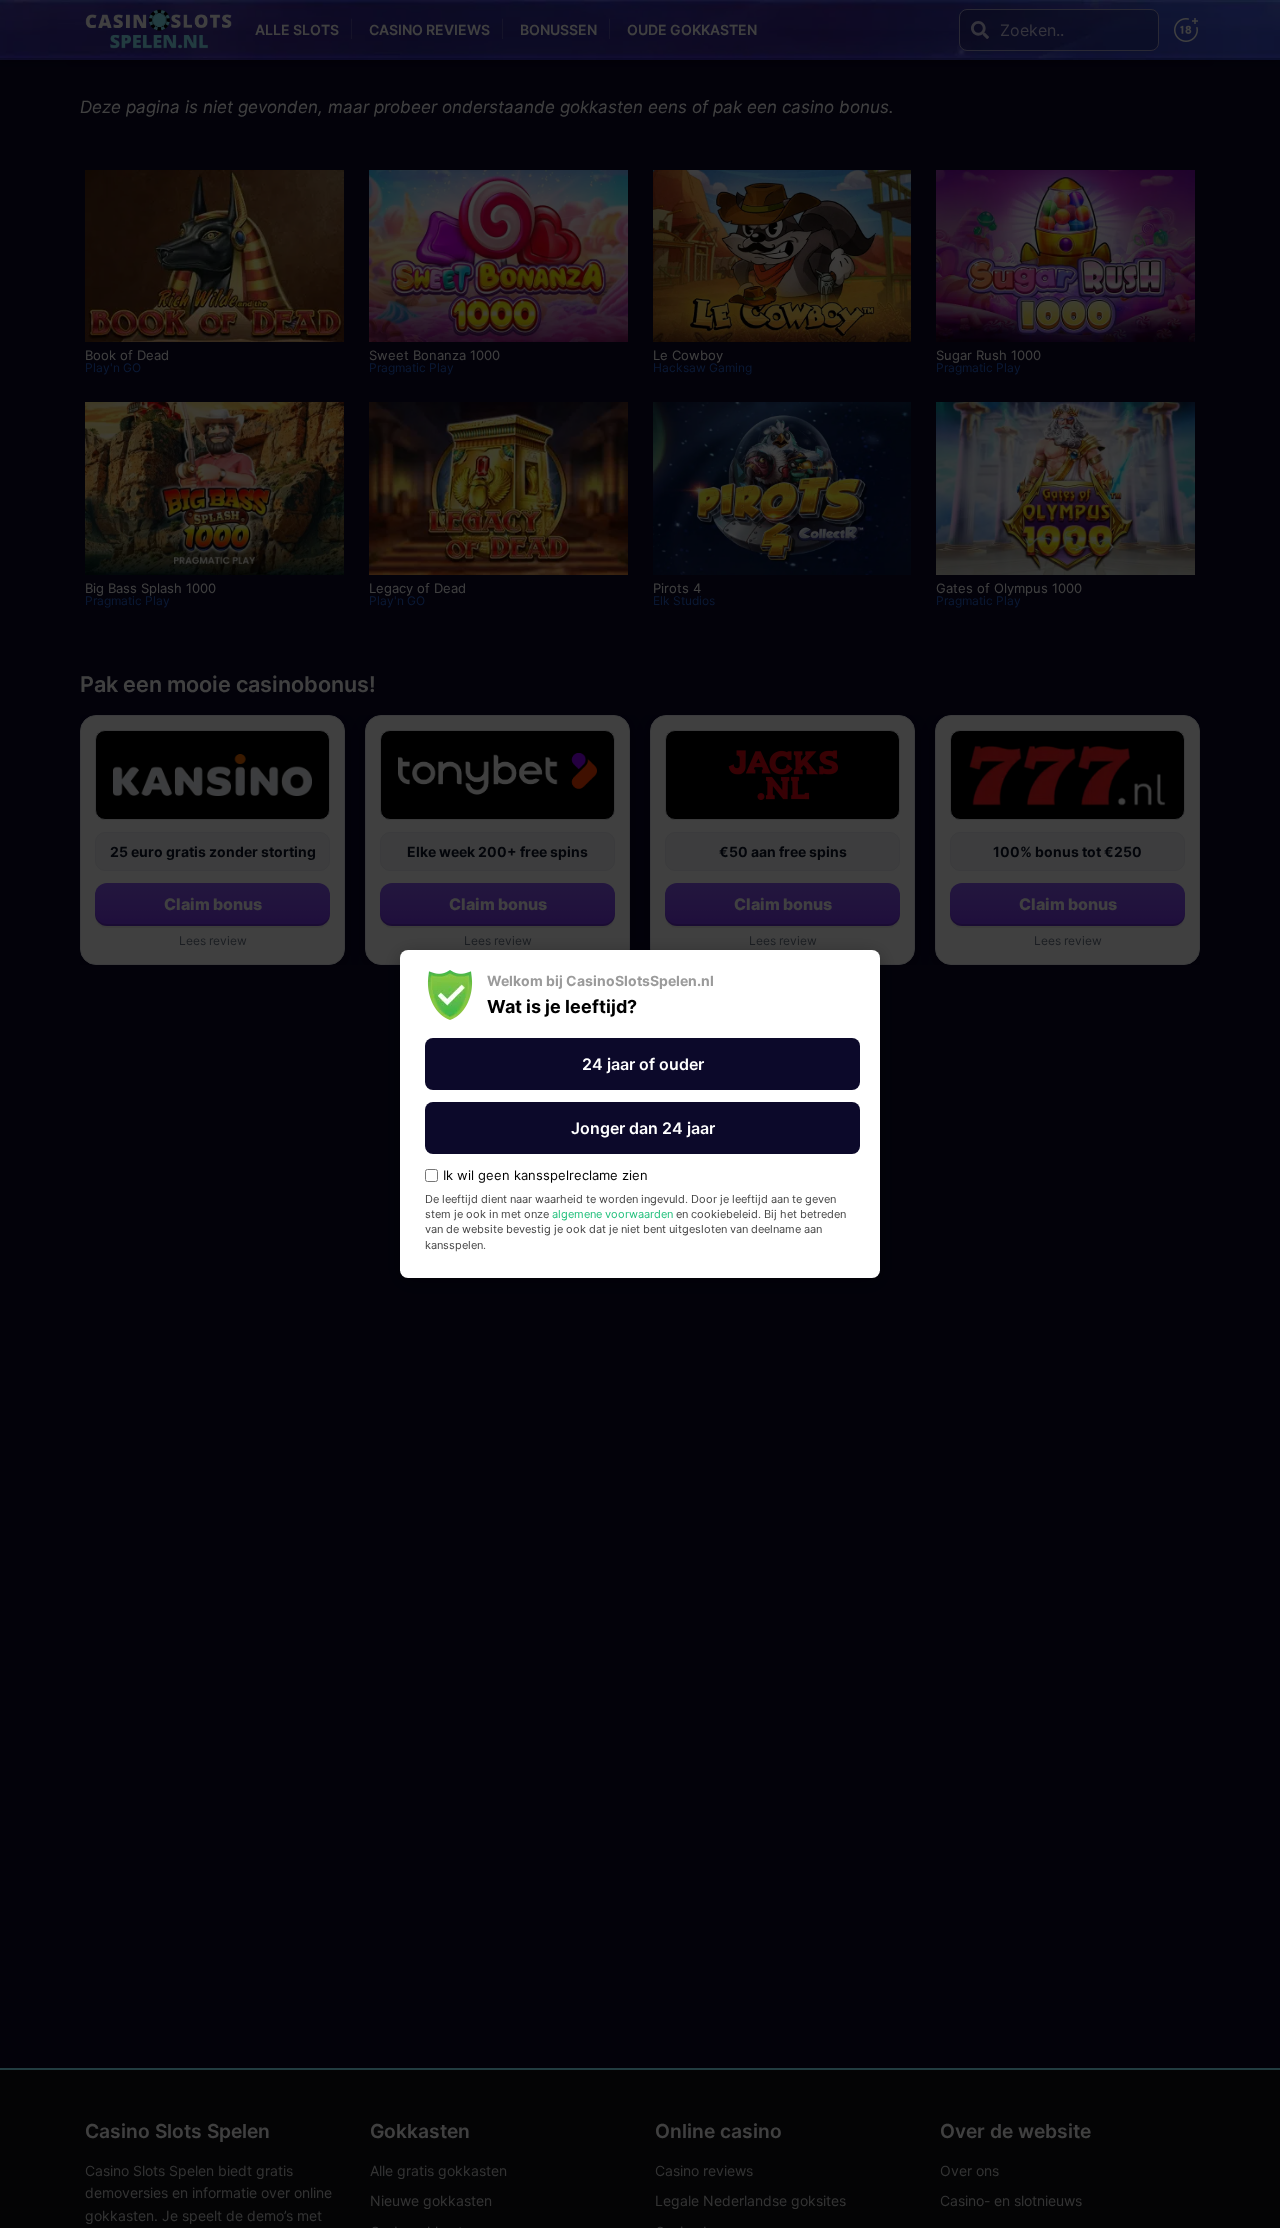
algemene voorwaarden (612, 1214)
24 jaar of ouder (643, 1064)
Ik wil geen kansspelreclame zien (545, 1175)
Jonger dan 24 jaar (643, 1128)
